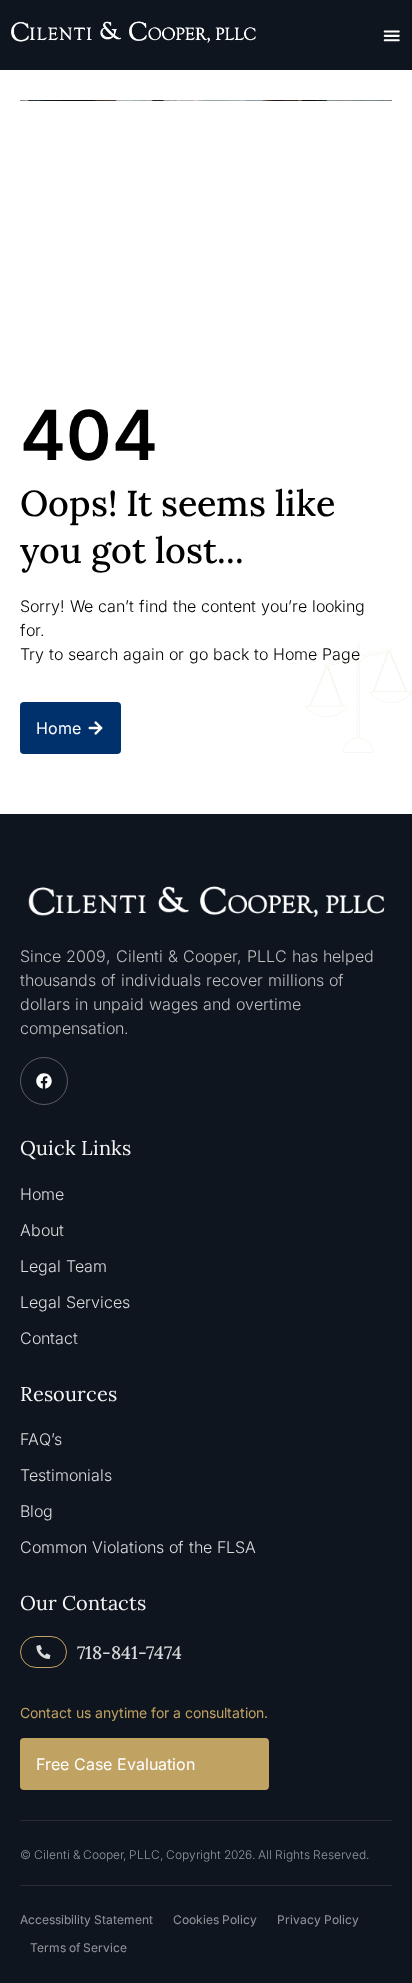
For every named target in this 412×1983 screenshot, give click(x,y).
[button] (392, 35)
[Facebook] (44, 1081)
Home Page (316, 654)
